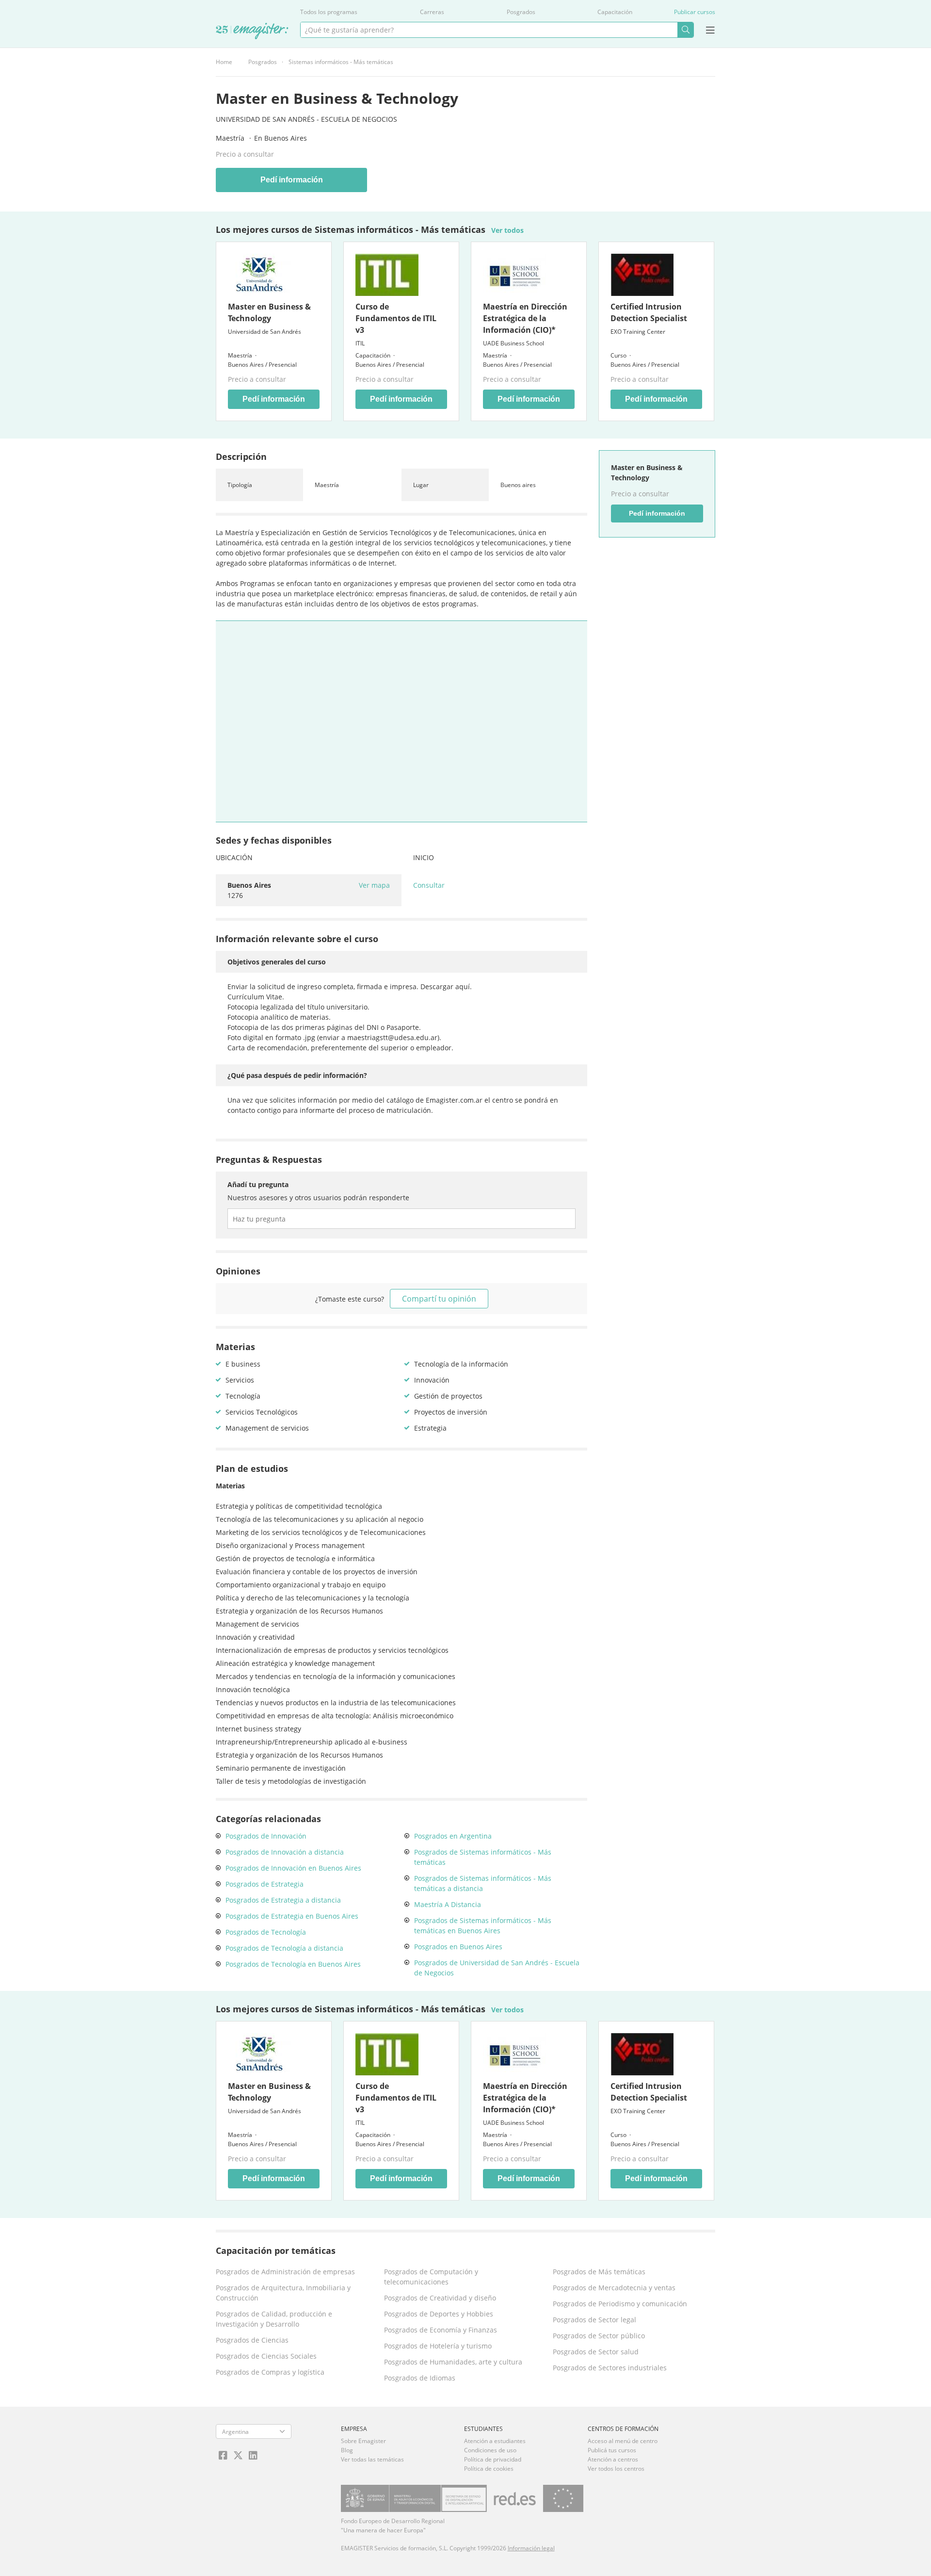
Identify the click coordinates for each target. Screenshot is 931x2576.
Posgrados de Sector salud (596, 2352)
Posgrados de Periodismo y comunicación (620, 2304)
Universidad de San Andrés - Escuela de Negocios (306, 119)
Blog (347, 2450)
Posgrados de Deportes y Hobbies (439, 2314)
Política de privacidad (493, 2459)
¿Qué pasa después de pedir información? (297, 1075)
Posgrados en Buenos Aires (458, 1947)
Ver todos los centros (616, 2469)
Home (224, 62)
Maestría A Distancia (448, 1904)
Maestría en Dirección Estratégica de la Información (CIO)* (525, 318)
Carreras (432, 12)
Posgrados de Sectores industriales (610, 2368)
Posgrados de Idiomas (420, 2378)
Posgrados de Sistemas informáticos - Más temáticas (483, 1857)
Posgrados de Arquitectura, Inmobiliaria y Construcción (283, 2293)
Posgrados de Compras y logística (270, 2372)
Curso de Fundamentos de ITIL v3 (396, 318)
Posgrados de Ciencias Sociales (266, 2356)
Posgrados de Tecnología (266, 1932)
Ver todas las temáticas (372, 2459)
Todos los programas (329, 12)
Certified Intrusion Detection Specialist (649, 312)
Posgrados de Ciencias (252, 2340)
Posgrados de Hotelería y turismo (438, 2346)
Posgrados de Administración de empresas (285, 2272)
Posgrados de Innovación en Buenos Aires (293, 1868)
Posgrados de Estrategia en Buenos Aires (292, 1916)
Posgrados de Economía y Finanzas (441, 2330)
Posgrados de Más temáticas (599, 2272)
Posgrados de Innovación (266, 1836)
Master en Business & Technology (269, 312)
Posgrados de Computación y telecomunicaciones (431, 2277)
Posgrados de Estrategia (265, 1884)
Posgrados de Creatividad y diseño (440, 2298)
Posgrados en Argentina (453, 1836)
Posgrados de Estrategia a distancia (283, 1900)
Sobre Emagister (363, 2441)
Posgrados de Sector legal (594, 2320)
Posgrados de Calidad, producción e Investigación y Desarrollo (274, 2319)
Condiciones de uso (490, 2450)
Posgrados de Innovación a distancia (285, 1852)
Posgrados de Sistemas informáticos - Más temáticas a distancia (483, 1883)
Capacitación (615, 12)
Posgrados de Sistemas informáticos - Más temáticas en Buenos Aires (483, 1925)
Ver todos (507, 230)
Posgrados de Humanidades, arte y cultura (453, 2362)
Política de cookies (489, 2469)
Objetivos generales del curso (277, 962)
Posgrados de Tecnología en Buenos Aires (293, 1964)
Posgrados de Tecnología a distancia (284, 1948)
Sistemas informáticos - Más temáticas (341, 62)
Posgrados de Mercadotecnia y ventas (614, 2288)
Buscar (685, 30)
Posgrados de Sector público (599, 2336)
